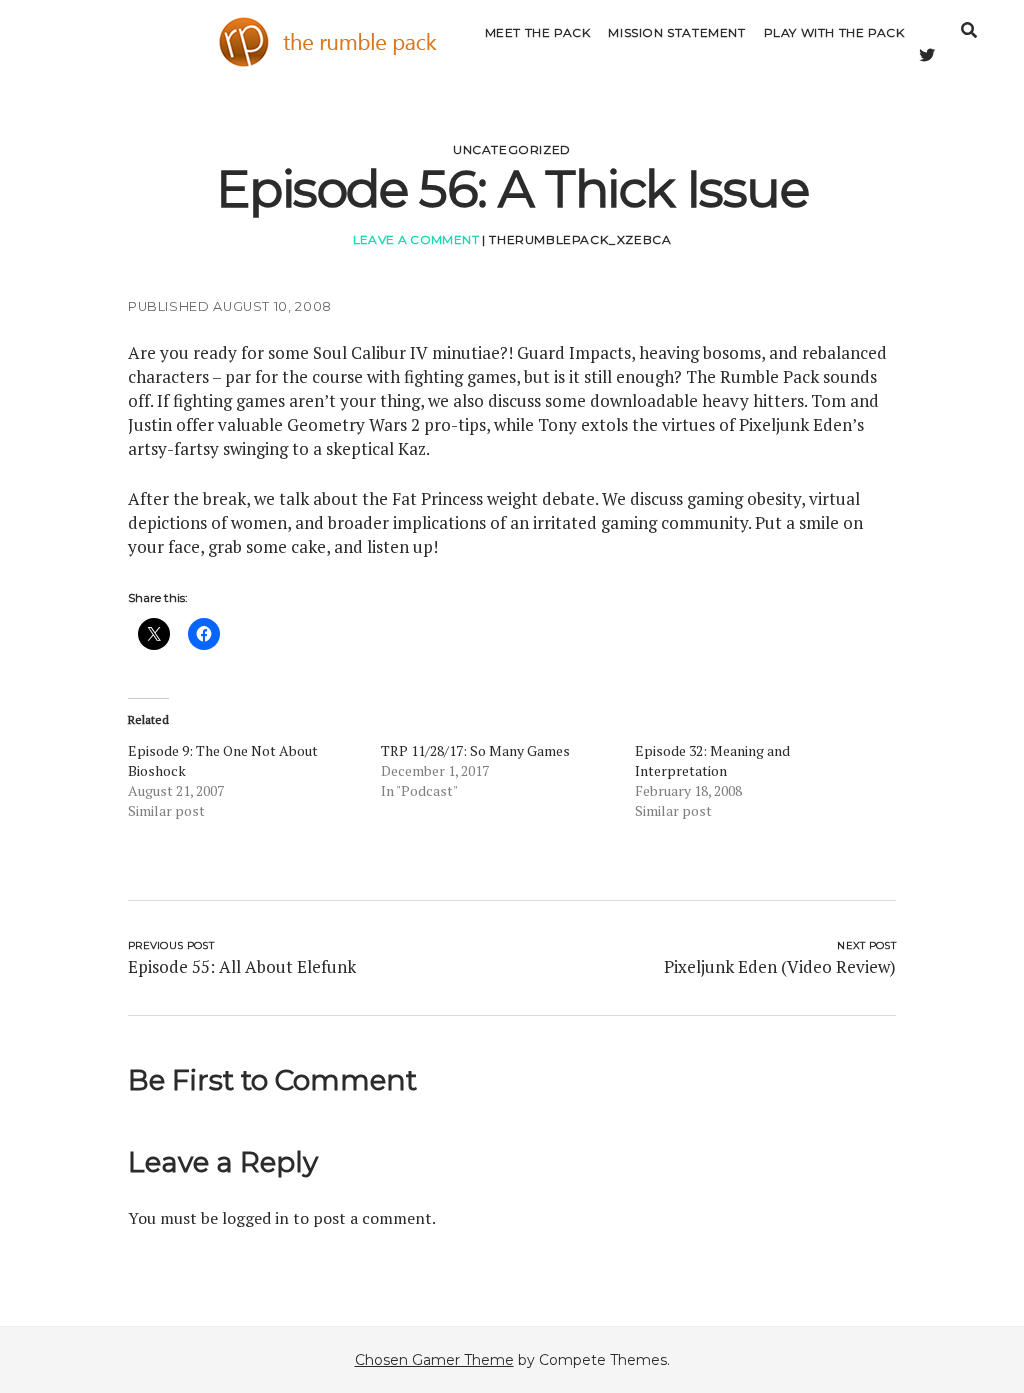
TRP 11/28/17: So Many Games (475, 750)
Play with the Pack (834, 32)
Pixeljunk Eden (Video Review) (780, 966)
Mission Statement (676, 32)
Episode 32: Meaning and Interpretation (712, 760)
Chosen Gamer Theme (434, 1360)
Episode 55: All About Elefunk (242, 966)
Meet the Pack (538, 32)
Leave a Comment (416, 239)
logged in (255, 1218)
